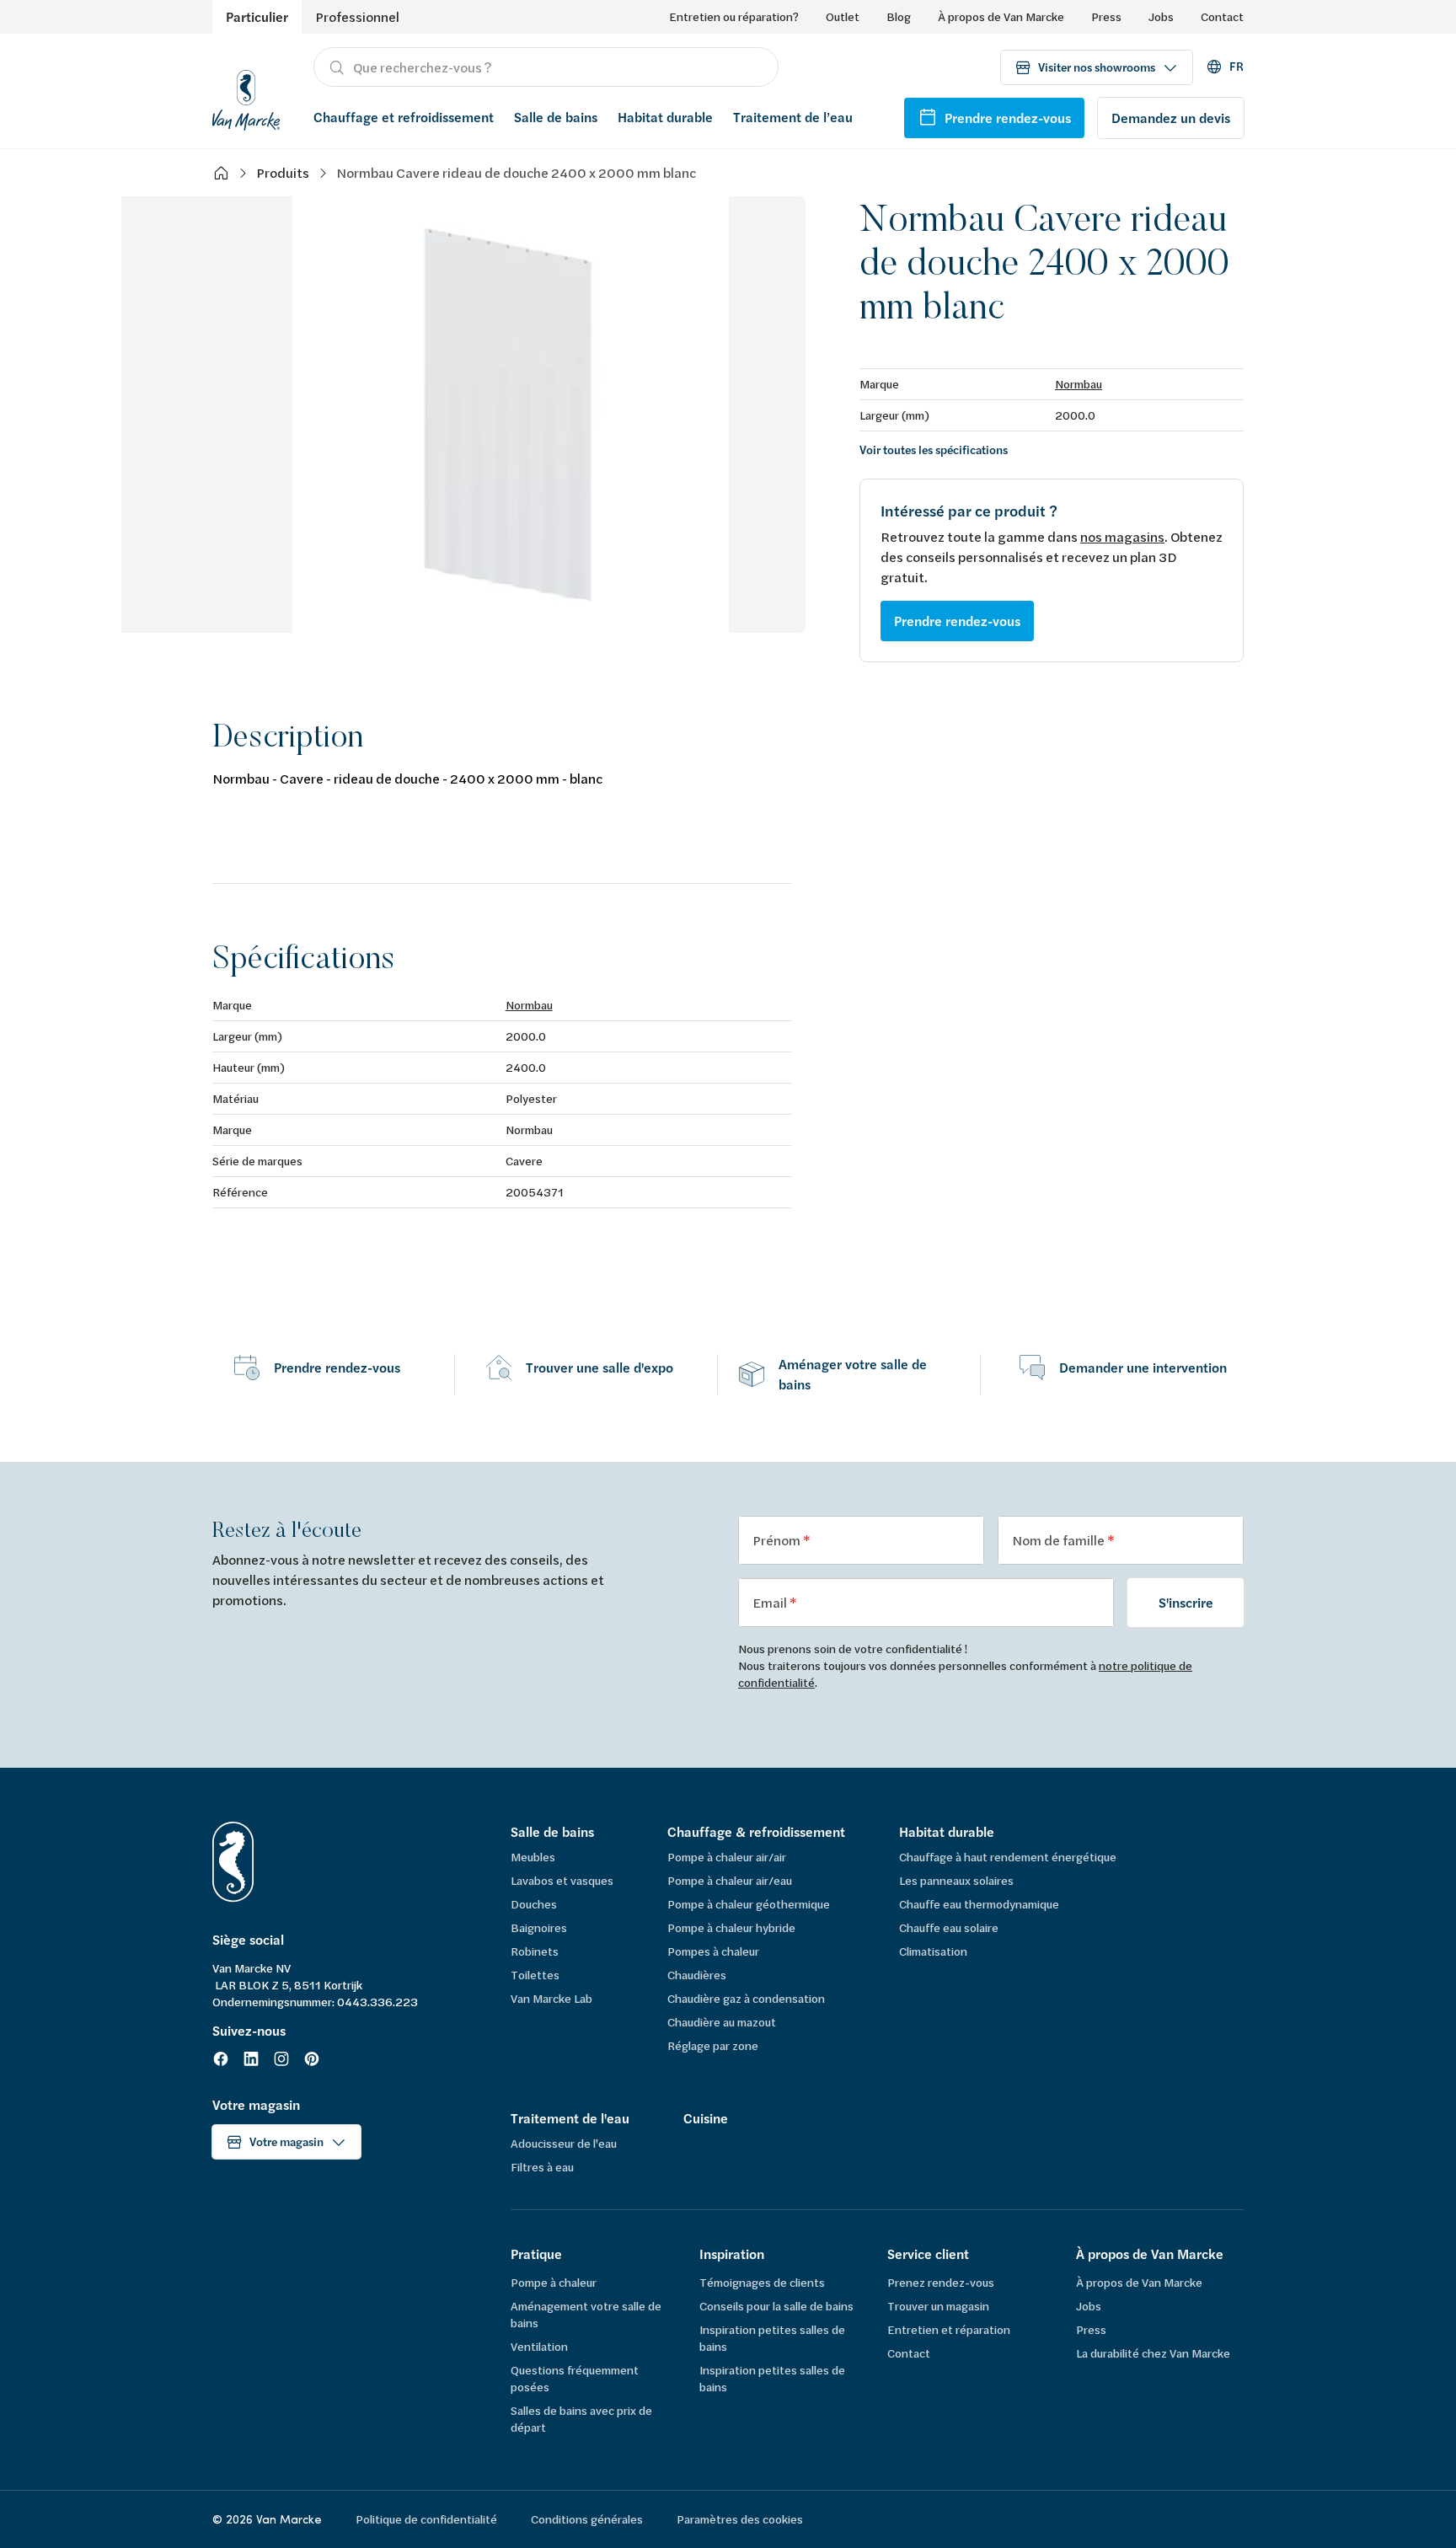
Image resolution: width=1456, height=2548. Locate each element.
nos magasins (1122, 536)
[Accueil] (221, 173)
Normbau (1079, 384)
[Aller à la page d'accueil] (246, 98)
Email (771, 1602)
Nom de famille (1060, 1540)
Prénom (778, 1540)
